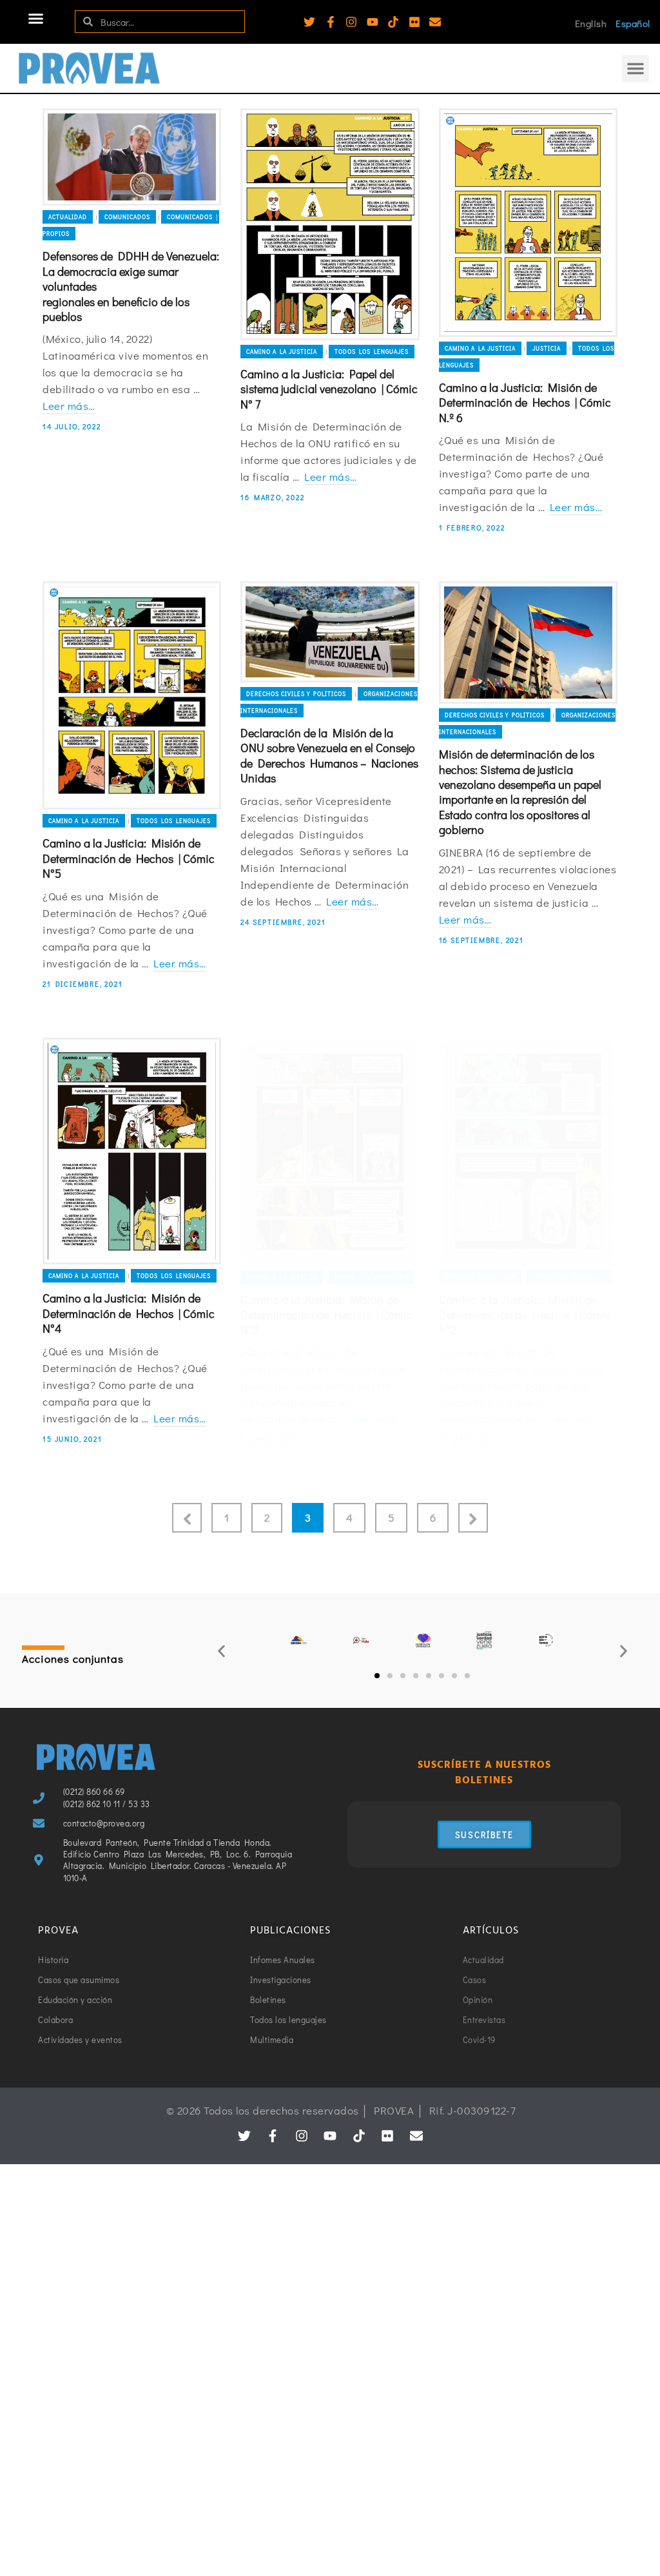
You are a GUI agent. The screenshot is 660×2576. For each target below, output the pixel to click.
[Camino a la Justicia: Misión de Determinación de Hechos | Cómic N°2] (528, 1152)
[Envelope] (435, 22)
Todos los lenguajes (372, 352)
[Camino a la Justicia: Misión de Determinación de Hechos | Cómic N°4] (132, 1151)
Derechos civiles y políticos (296, 694)
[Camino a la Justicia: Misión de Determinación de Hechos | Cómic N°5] (132, 695)
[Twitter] (309, 22)
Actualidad (68, 217)
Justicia (547, 348)
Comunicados (127, 217)
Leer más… (69, 406)
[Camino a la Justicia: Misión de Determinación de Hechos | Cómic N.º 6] (528, 223)
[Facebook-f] (331, 22)
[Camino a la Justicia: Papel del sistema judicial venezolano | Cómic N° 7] (330, 224)
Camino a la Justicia (282, 352)
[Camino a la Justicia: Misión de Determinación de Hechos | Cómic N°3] (330, 1152)
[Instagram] (351, 22)
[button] (36, 19)
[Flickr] (414, 22)
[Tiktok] (393, 22)
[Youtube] (373, 22)
